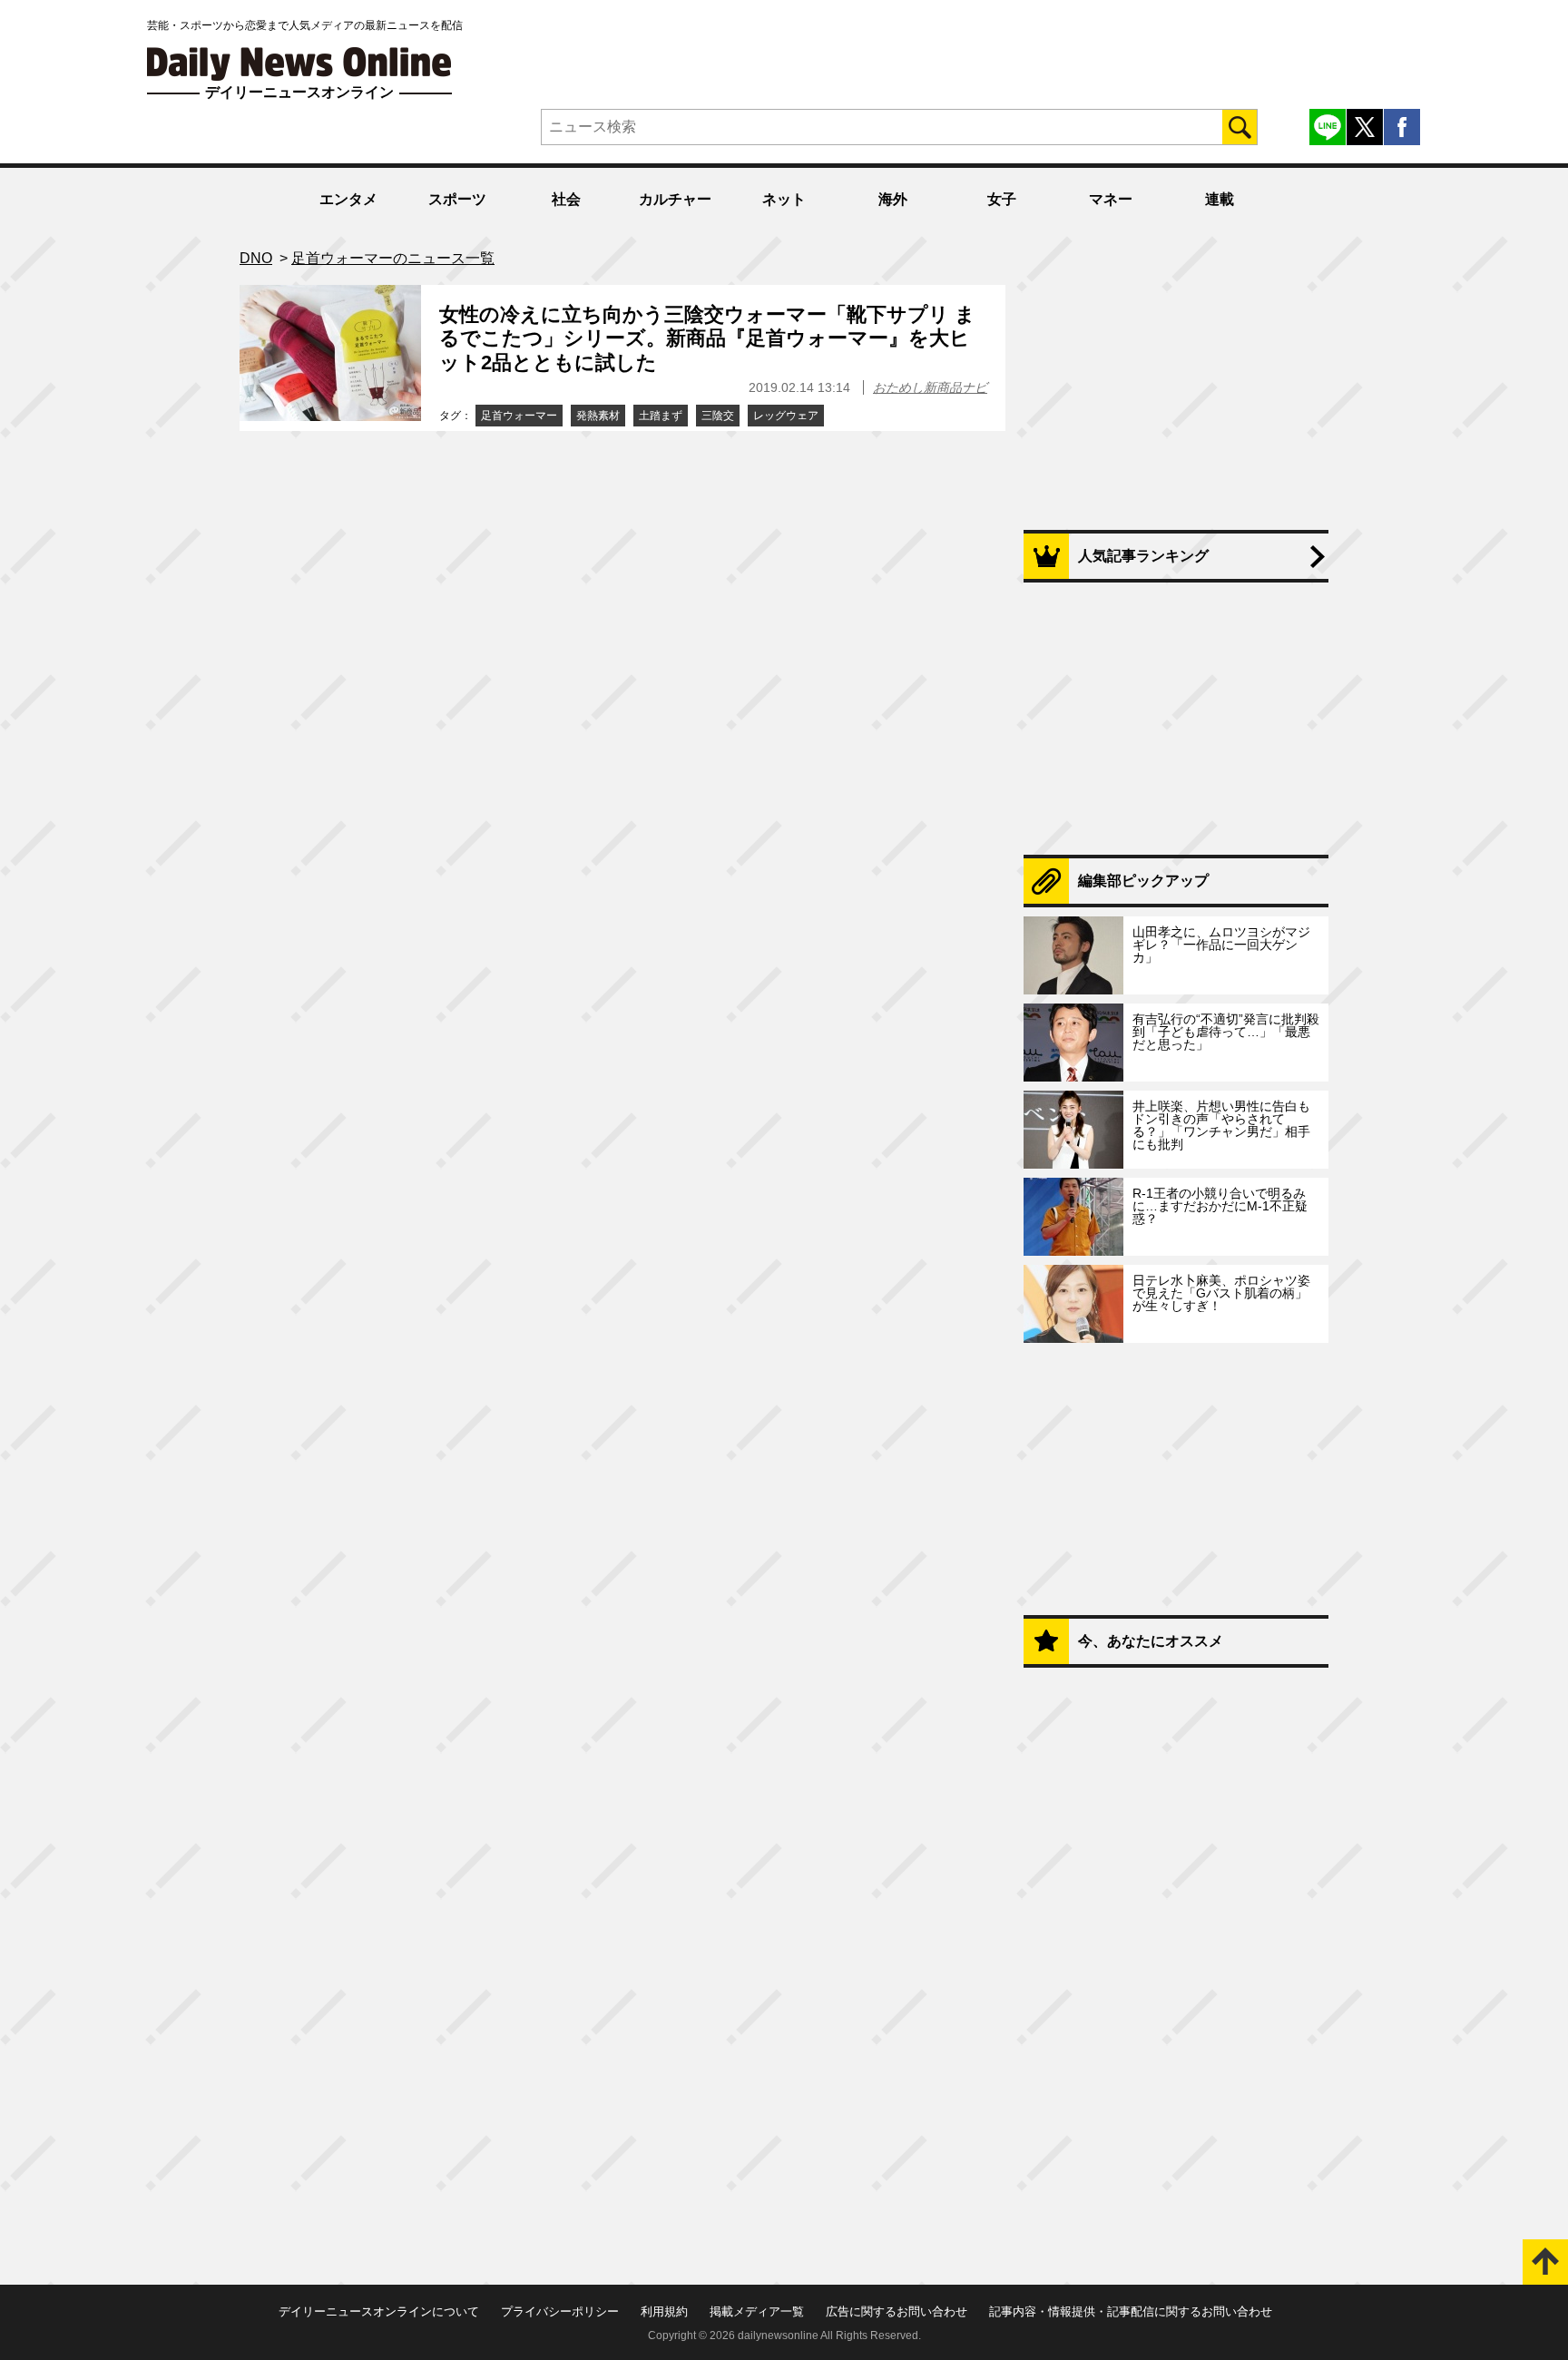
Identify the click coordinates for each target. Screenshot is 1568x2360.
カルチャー (675, 199)
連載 (1220, 199)
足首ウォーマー (519, 416)
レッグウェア (786, 416)
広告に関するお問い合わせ (897, 2311)
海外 (893, 199)
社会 (566, 199)
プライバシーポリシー (560, 2311)
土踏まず (661, 416)
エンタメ (348, 199)
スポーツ (457, 199)
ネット (784, 199)
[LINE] (1328, 127)
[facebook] (1402, 127)
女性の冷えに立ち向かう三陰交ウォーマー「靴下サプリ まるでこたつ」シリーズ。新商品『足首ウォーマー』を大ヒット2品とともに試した (707, 338)
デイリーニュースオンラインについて (379, 2311)
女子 (1002, 199)
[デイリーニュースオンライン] (299, 64)
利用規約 (664, 2311)
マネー (1111, 199)
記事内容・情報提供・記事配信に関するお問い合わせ (1131, 2311)
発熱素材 (598, 416)
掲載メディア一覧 (757, 2311)
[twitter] (1365, 127)
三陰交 (718, 416)
